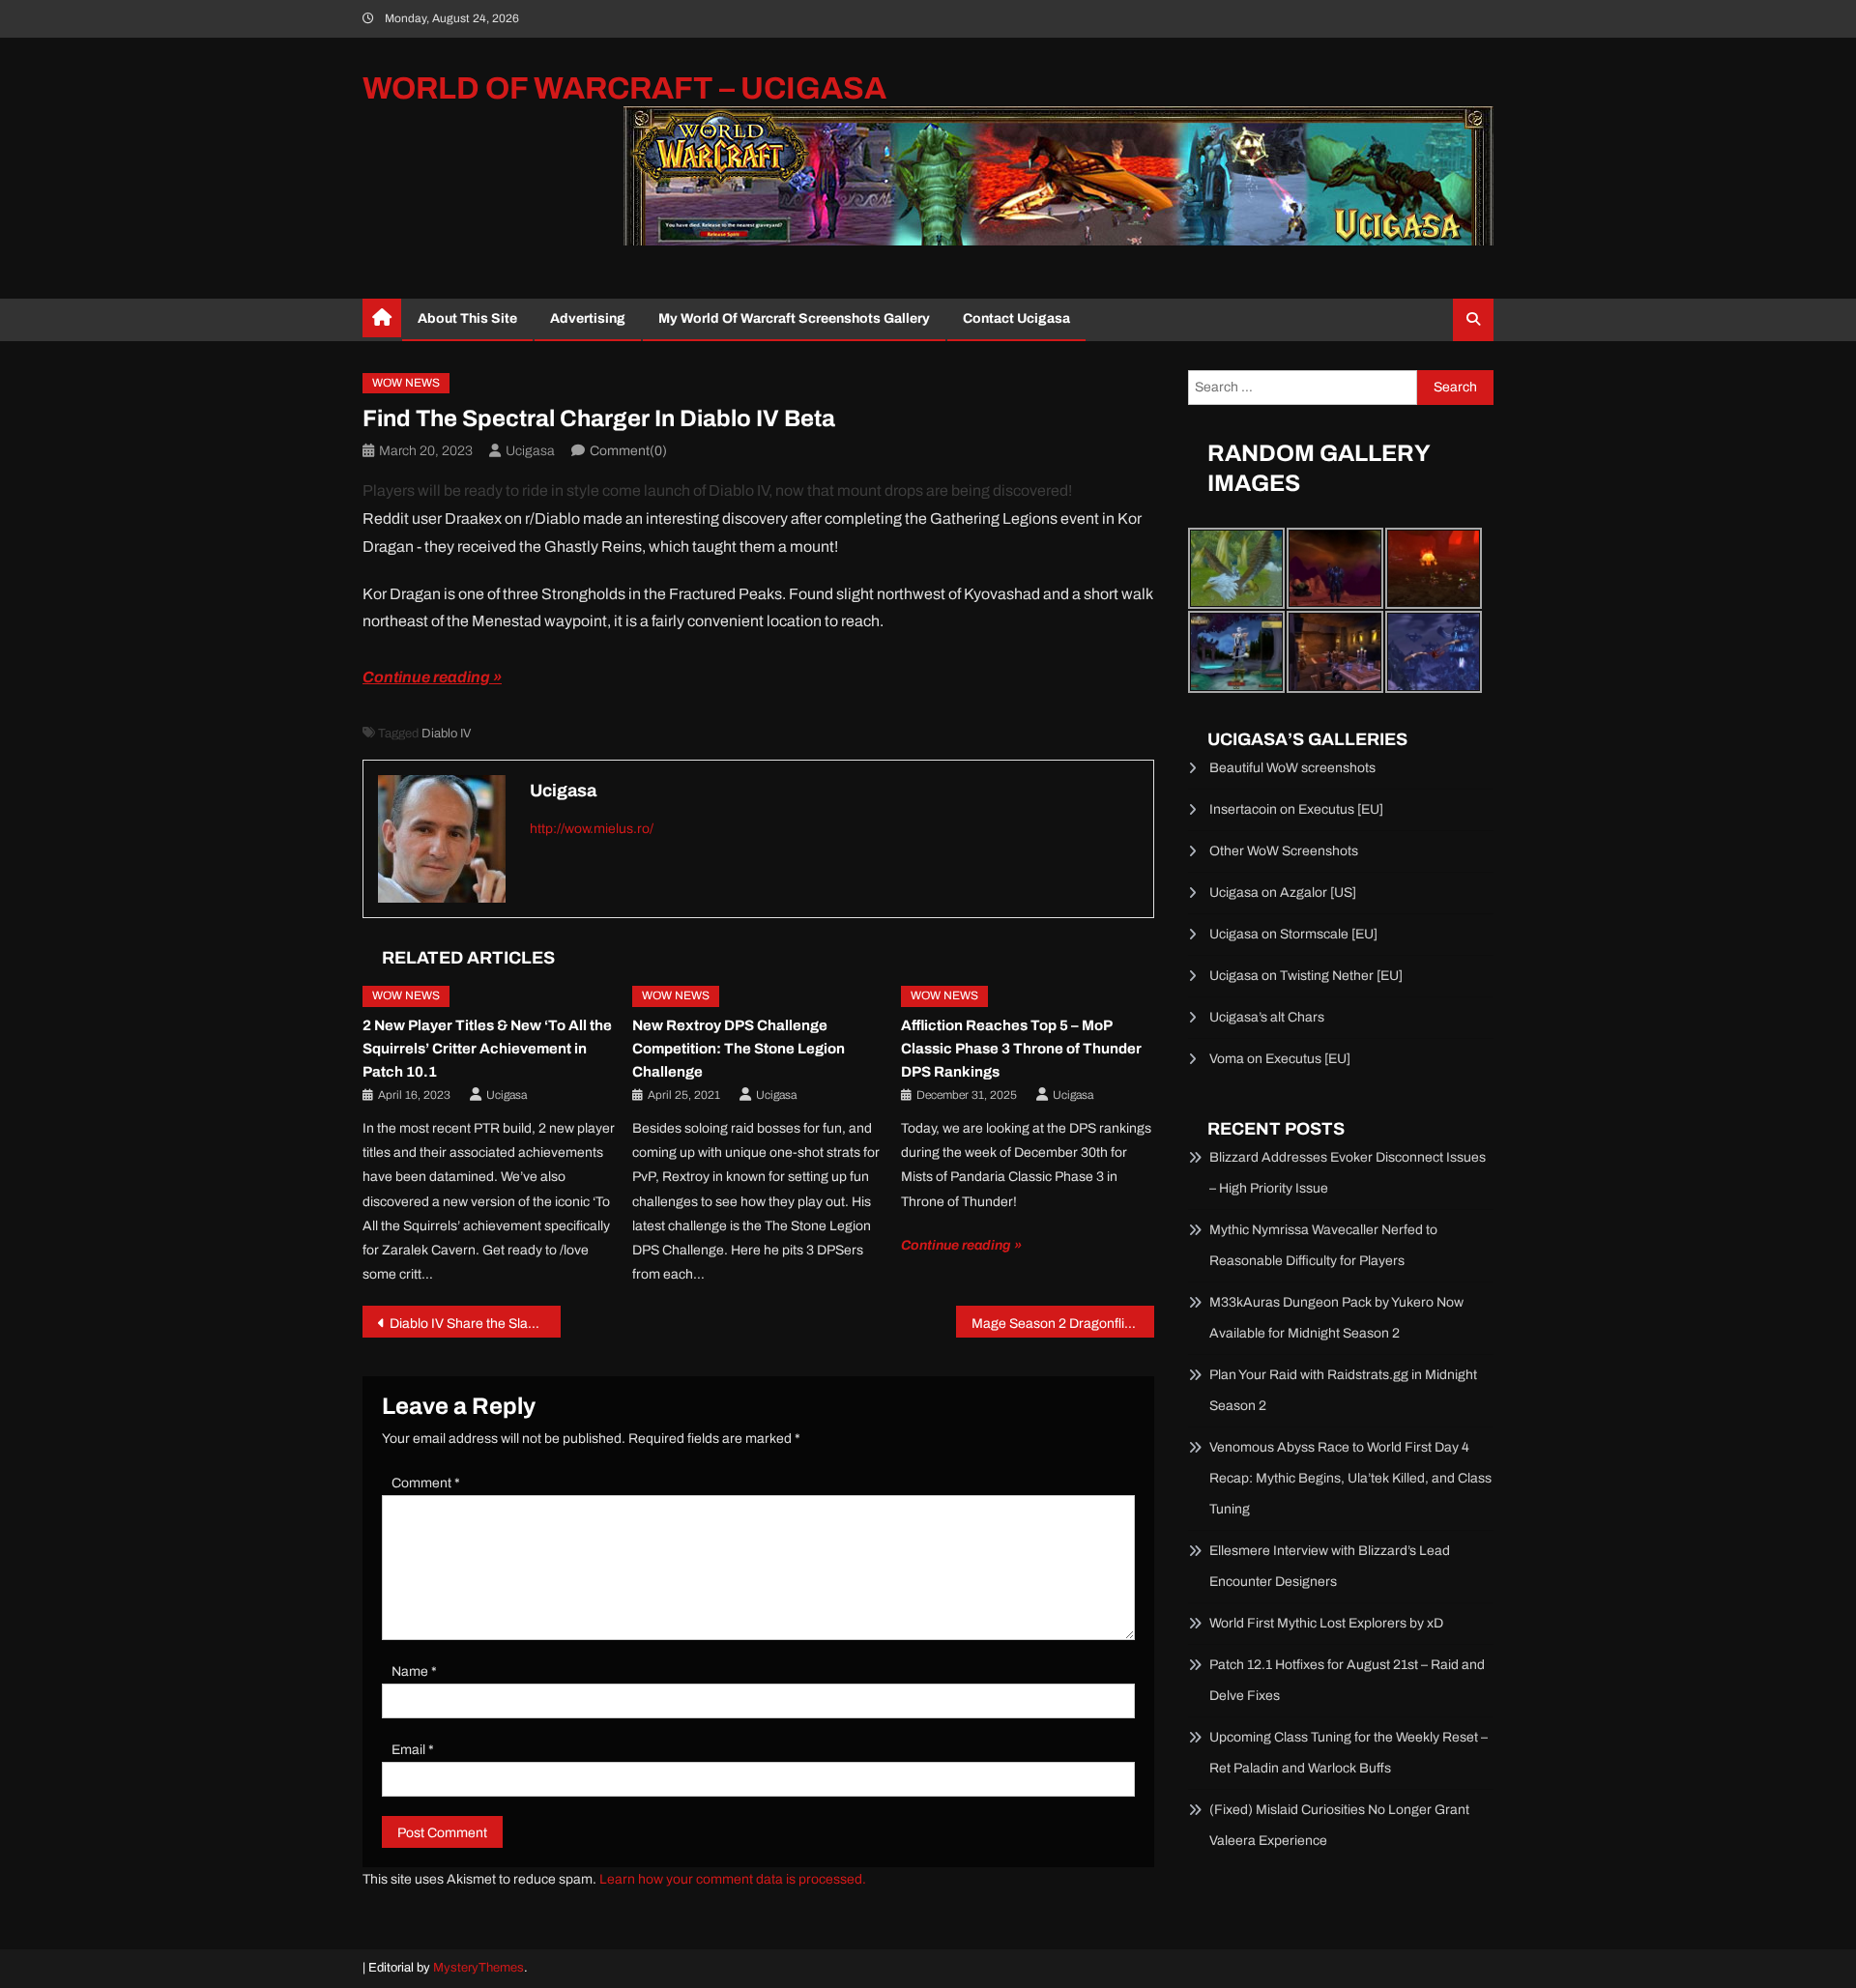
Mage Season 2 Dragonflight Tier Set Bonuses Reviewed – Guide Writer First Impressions (1063, 1324)
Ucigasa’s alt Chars (1267, 1017)
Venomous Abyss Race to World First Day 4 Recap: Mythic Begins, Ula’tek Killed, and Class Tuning (1350, 1478)
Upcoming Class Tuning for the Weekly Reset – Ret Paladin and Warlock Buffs (1348, 1753)
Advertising (588, 318)
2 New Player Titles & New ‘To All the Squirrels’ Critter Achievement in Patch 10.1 (487, 1049)
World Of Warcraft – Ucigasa (624, 88)
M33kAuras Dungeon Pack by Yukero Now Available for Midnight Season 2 (1336, 1318)
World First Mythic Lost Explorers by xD (1326, 1623)
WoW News (406, 383)
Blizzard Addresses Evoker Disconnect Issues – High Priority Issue (1348, 1173)
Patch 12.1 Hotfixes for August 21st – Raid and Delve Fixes (1347, 1680)
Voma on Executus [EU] (1280, 1059)
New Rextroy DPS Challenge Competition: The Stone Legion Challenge (739, 1049)
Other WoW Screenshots (1284, 851)
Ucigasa (530, 451)
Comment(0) (628, 451)
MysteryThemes (478, 1968)
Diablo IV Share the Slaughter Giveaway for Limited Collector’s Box (475, 1324)
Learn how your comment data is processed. (733, 1879)
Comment (426, 1483)
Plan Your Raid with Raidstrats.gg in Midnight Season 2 (1343, 1390)
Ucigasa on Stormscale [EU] (1293, 934)
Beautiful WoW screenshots (1292, 768)
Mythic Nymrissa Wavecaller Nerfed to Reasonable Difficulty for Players (1323, 1245)
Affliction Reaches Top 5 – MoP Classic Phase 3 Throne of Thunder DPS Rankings (1021, 1049)
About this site (467, 318)
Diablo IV (446, 734)
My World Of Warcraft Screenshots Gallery (794, 318)
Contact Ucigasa (1016, 318)
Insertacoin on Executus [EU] (1296, 809)
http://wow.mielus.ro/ (592, 829)
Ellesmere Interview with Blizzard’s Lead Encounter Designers (1330, 1566)
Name (414, 1671)
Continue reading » (432, 677)
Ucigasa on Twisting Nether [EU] (1306, 976)
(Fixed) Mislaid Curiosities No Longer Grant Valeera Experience (1339, 1825)
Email (413, 1750)
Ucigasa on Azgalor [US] (1283, 893)
